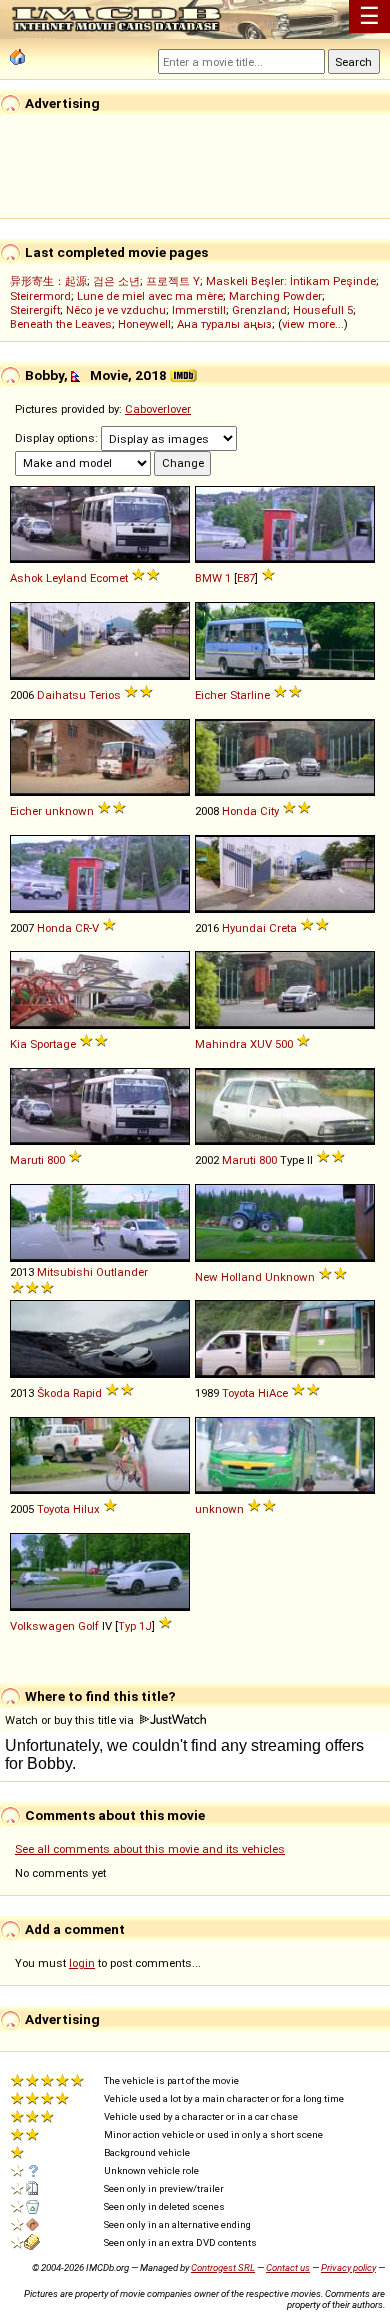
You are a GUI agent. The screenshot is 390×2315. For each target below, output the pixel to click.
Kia (18, 1044)
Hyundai (244, 928)
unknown (69, 811)
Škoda (53, 1393)
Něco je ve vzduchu (116, 310)
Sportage (53, 1044)
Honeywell (144, 324)
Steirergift (35, 310)
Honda (239, 811)
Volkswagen (42, 1626)
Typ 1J (135, 1626)
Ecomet (109, 578)
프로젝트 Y (173, 281)
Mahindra (221, 1044)
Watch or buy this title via (71, 1720)
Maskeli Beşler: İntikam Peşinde (291, 281)
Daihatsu (61, 695)
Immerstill (199, 310)
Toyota (238, 1393)
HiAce (273, 1393)
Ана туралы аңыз (224, 324)
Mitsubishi (65, 1272)
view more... (313, 324)
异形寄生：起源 (48, 281)
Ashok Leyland (48, 578)
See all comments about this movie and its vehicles (150, 1849)
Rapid (87, 1393)
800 (56, 1160)
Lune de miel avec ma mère (150, 296)
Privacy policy (348, 2267)
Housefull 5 (323, 310)
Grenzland (259, 310)
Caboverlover (158, 409)
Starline (250, 695)
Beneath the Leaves (61, 324)
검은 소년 (116, 281)
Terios (105, 695)
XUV (261, 1044)
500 (284, 1044)
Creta (283, 928)
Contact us (288, 2267)
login (82, 1963)
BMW (208, 578)
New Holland (228, 1277)
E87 (246, 578)
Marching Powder (275, 296)
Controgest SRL (223, 2267)
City (269, 811)
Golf (88, 1626)
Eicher (211, 695)
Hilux (86, 1509)
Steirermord (40, 296)
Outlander (122, 1272)
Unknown (290, 1277)
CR (82, 928)
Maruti (27, 1160)
